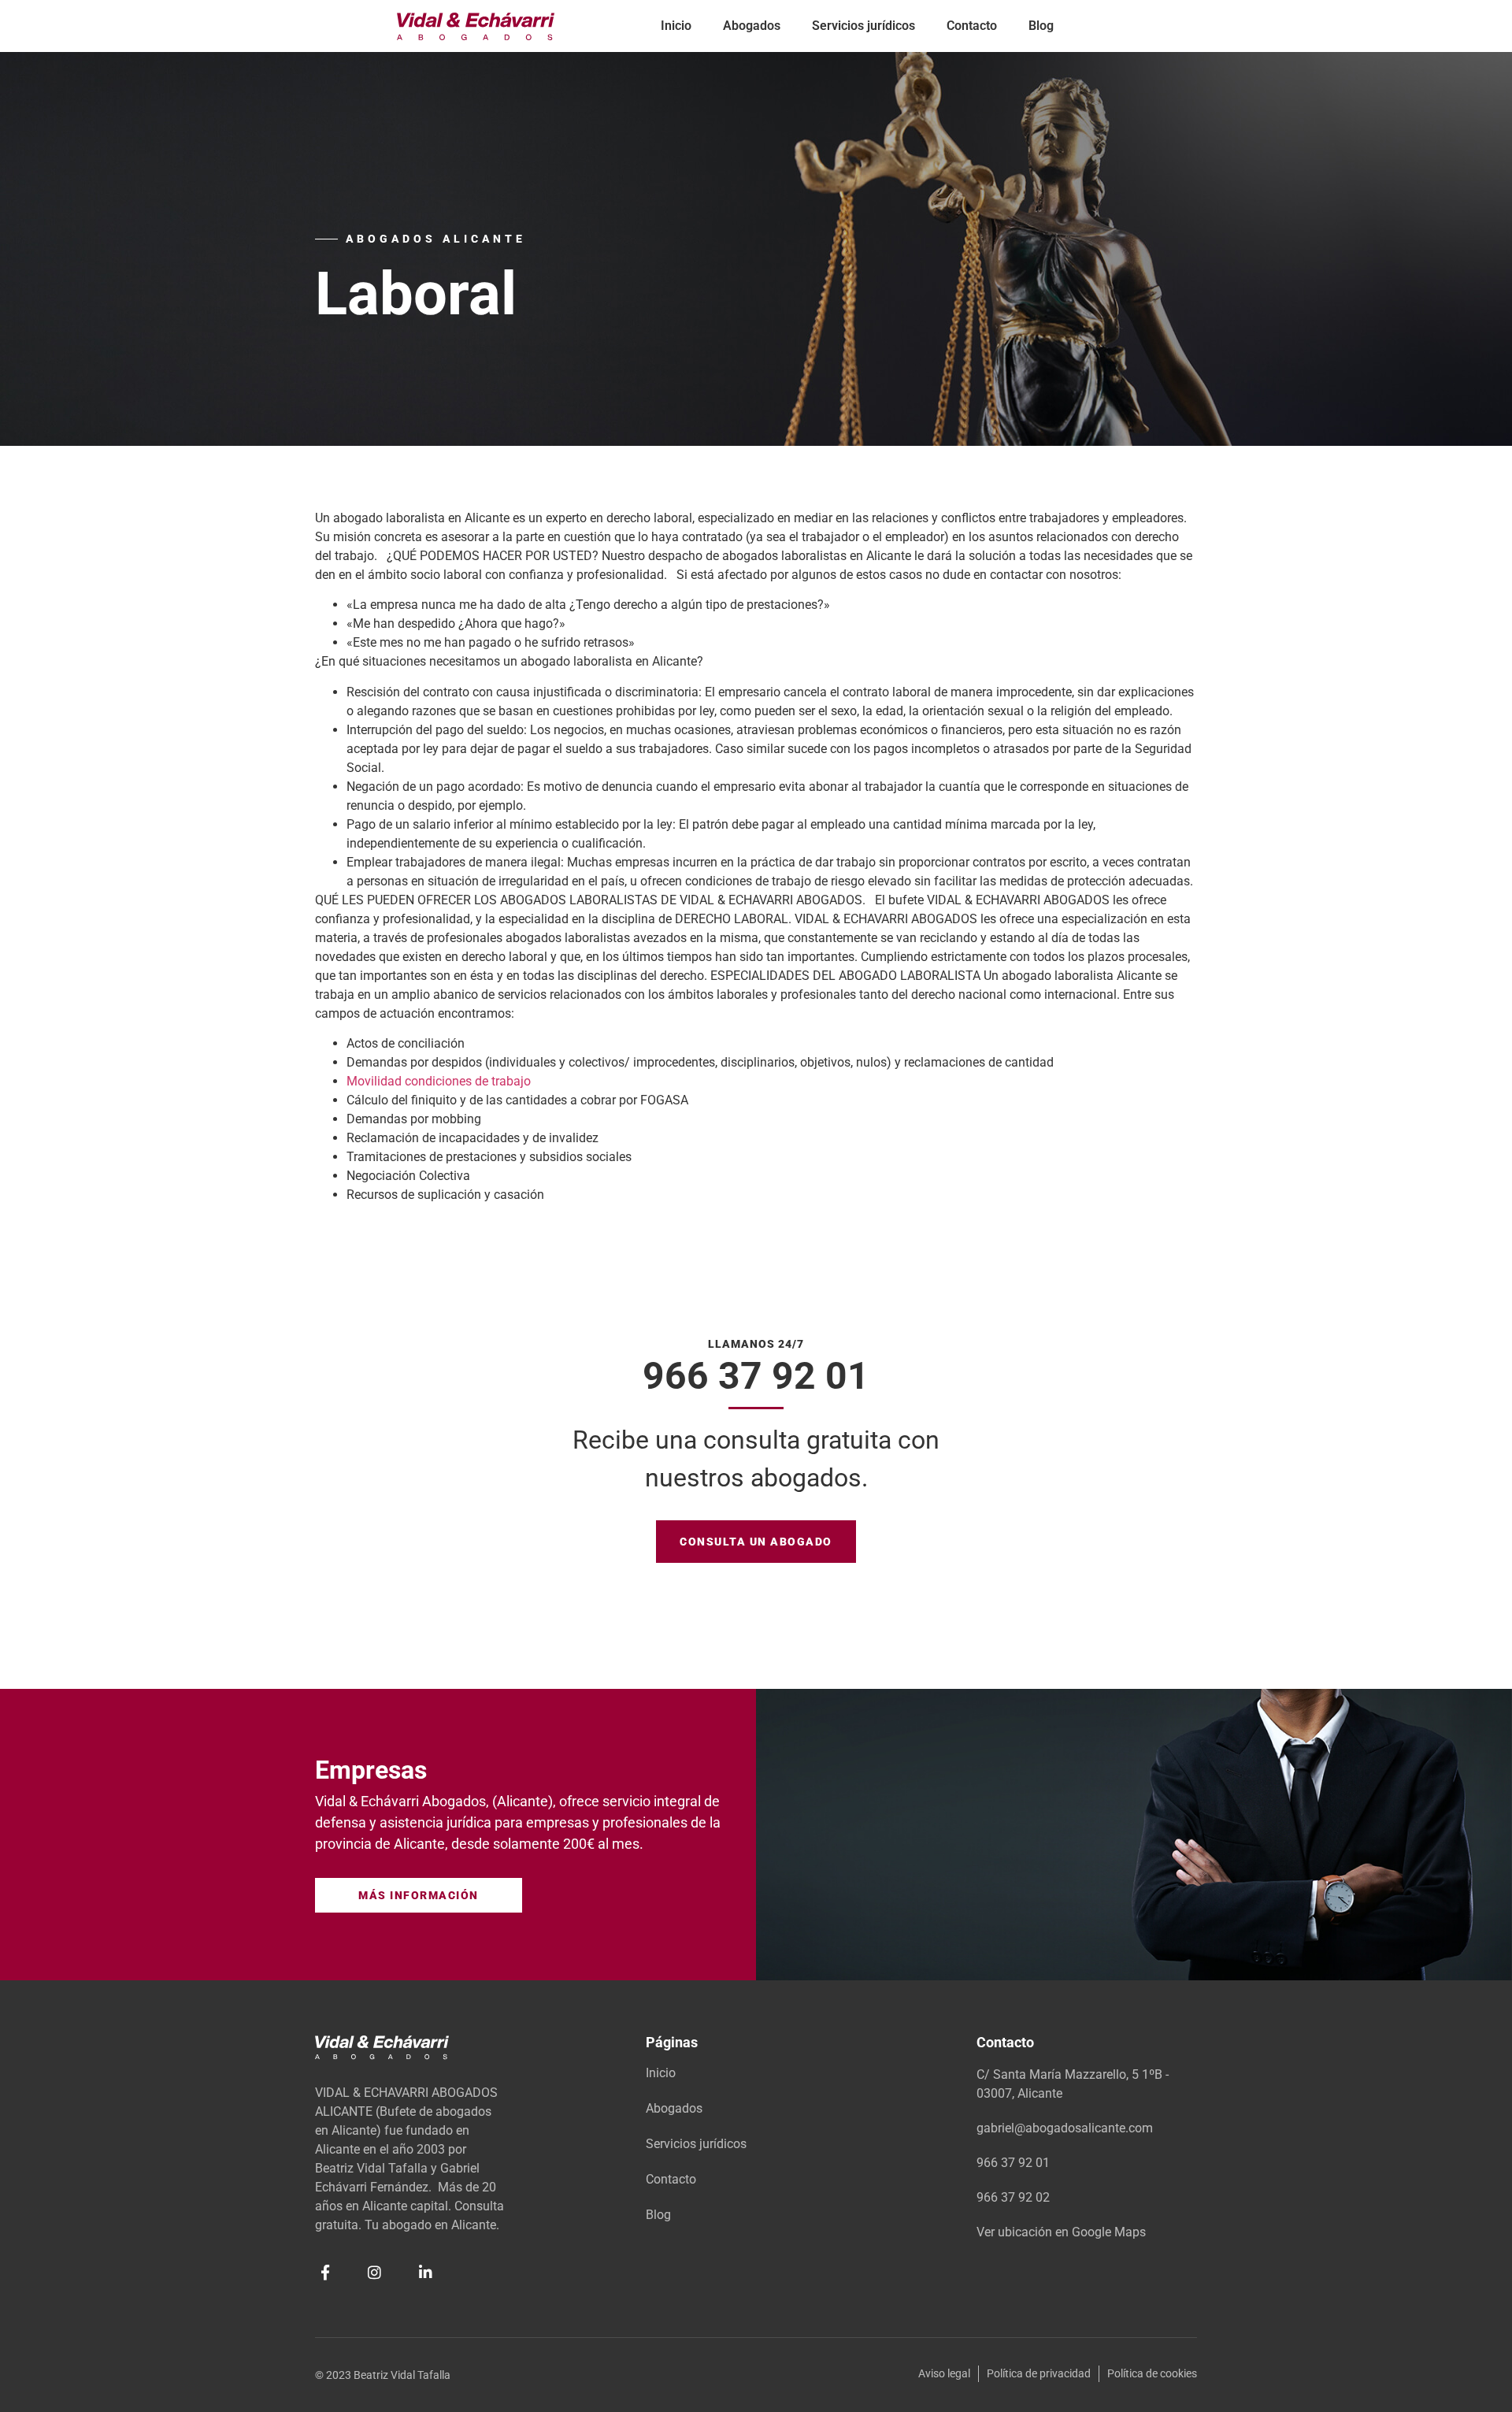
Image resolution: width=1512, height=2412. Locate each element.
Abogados (752, 26)
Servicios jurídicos (863, 26)
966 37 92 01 (756, 1376)
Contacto (972, 26)
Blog (1041, 26)
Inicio (676, 26)
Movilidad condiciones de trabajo (439, 1081)
